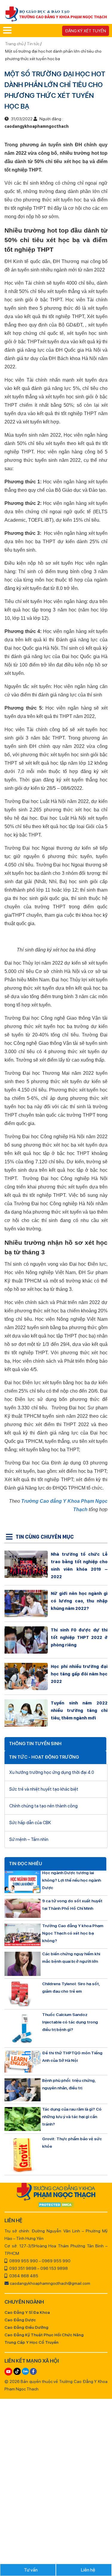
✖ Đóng (96, 1273)
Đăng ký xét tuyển (86, 31)
